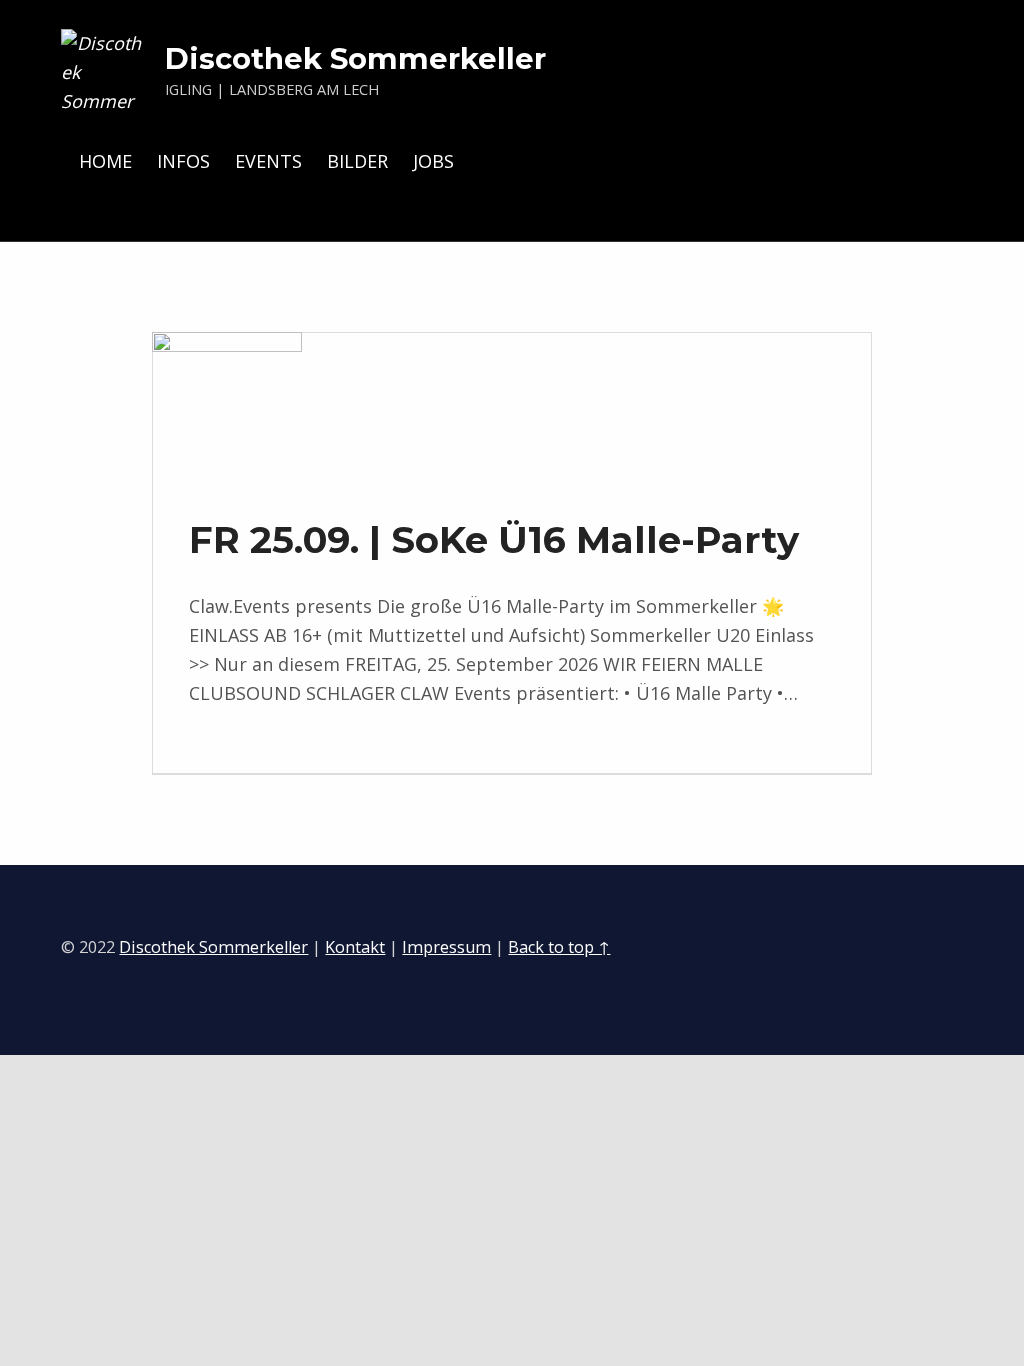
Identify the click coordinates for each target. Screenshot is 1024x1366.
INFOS (183, 161)
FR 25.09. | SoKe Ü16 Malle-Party (494, 539)
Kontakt (355, 947)
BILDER (357, 161)
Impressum (446, 947)
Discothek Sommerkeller (355, 58)
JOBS (433, 161)
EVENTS (268, 161)
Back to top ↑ (559, 947)
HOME (105, 161)
